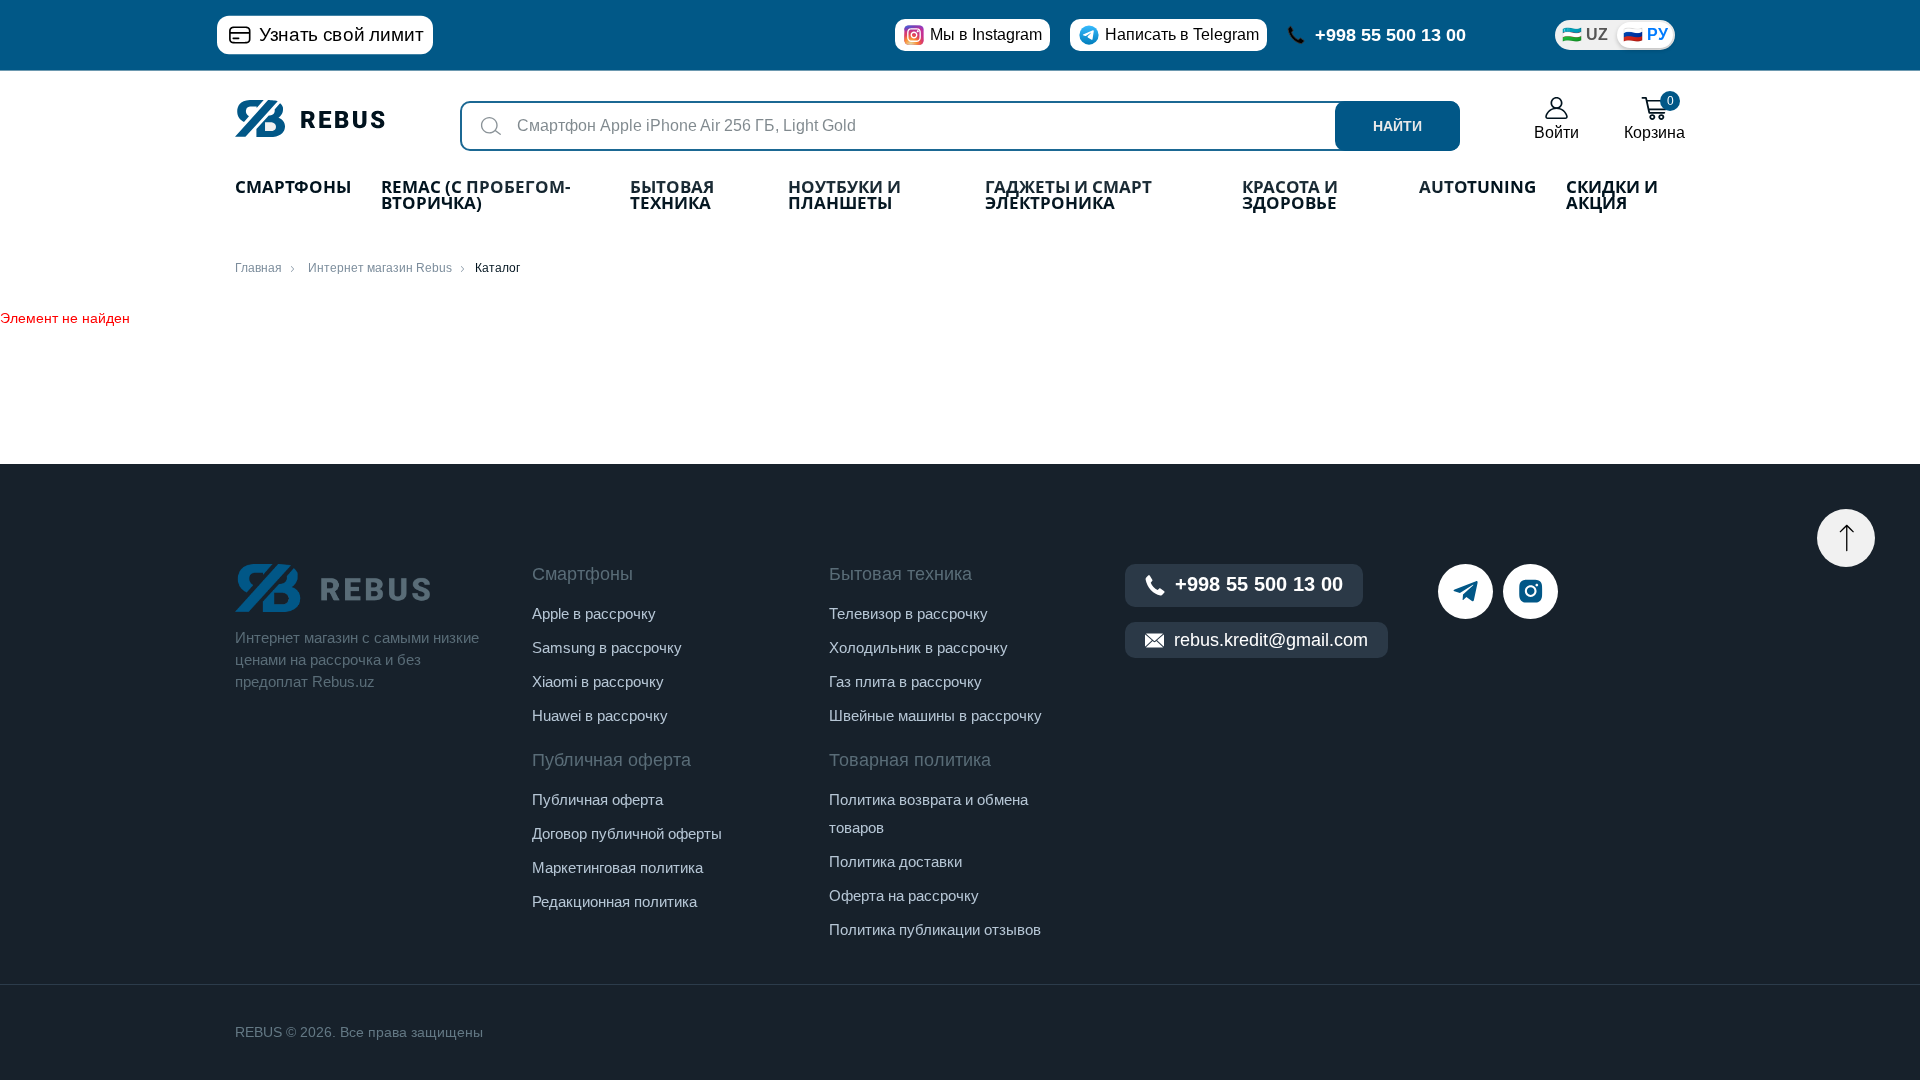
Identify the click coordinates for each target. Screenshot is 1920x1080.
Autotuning (1477, 188)
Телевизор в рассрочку (908, 613)
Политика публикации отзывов (935, 929)
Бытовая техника (672, 196)
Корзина (1654, 118)
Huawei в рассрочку (600, 715)
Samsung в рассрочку (607, 647)
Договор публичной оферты (627, 833)
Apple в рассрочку (594, 613)
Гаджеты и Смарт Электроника (1068, 196)
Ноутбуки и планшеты (844, 196)
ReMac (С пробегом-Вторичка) (475, 196)
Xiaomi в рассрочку (598, 681)
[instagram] (1530, 591)
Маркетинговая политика (617, 867)
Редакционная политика (614, 901)
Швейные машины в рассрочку (935, 715)
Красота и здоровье (1290, 196)
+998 (1390, 35)
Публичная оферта (597, 799)
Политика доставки (895, 861)
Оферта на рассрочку (904, 895)
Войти (1556, 132)
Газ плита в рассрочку (905, 681)
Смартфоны (293, 188)
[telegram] (1465, 591)
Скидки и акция (1612, 196)
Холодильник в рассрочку (918, 647)
